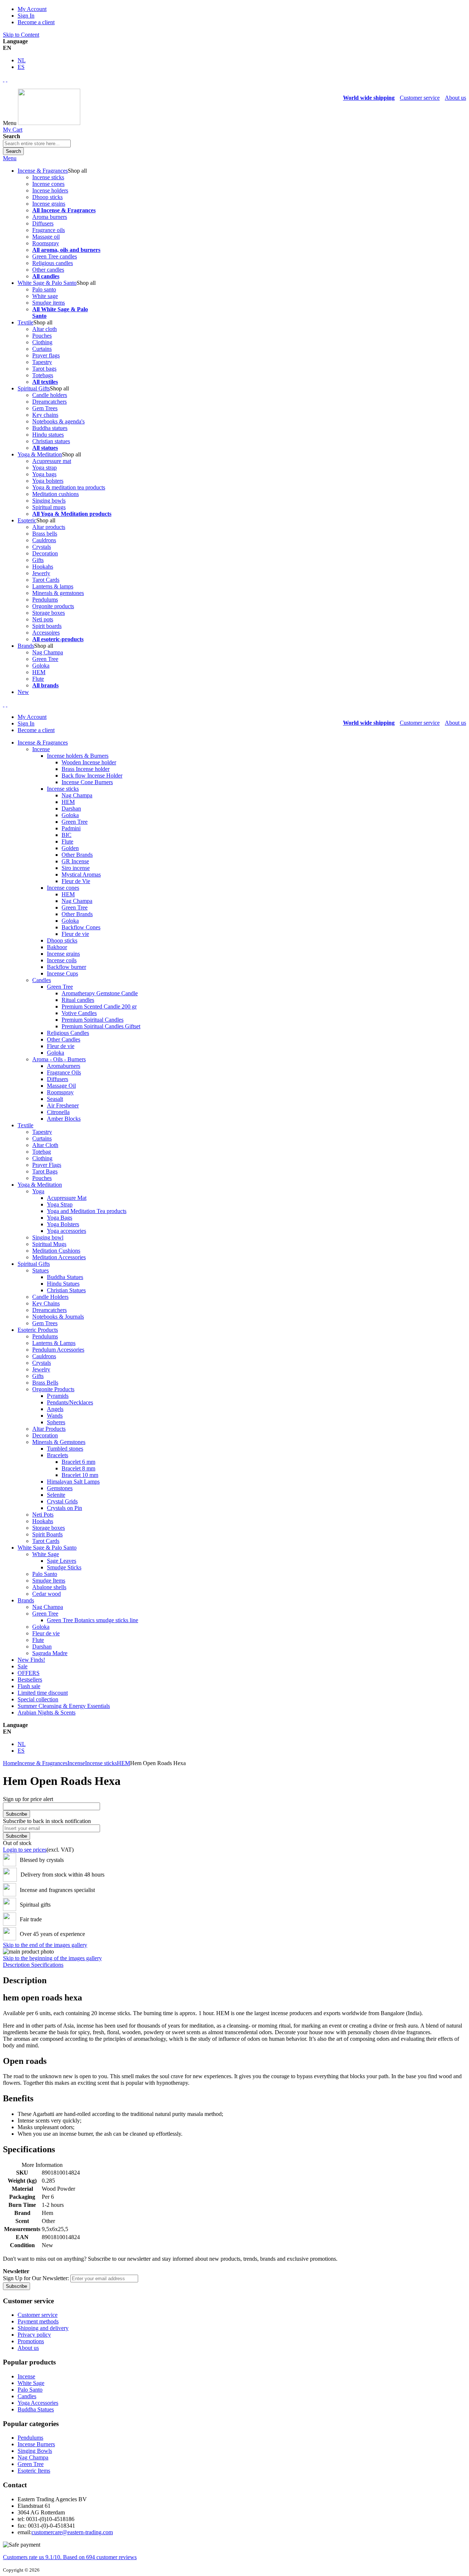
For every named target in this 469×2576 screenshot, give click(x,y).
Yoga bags (44, 474)
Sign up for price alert (28, 1799)
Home (10, 1763)
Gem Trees (45, 408)
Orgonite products (53, 606)
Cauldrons (44, 540)
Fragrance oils (49, 230)
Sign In (26, 16)
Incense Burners (36, 2444)
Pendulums (45, 600)
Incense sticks (48, 177)
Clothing (42, 342)
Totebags (43, 375)
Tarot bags (44, 369)
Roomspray (46, 243)
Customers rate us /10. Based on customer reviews (70, 2557)
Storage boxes (49, 613)
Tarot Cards (46, 580)
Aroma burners (50, 217)
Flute (38, 679)
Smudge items (49, 303)
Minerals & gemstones (58, 593)
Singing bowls (49, 501)
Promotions (31, 2341)
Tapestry (42, 362)
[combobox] (37, 144)
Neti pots (43, 619)
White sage (45, 296)
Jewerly (41, 573)
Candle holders (50, 395)
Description (17, 1965)
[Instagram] (4, 79)
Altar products (49, 527)
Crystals (42, 547)
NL (22, 60)
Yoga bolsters (48, 481)
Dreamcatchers (49, 402)
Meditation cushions (56, 494)
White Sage (31, 2383)
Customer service (420, 98)
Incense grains (49, 204)
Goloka (41, 666)
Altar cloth (45, 329)
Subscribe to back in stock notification (47, 1821)
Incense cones (48, 184)
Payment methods (38, 2321)
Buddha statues (50, 428)
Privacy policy (34, 2335)
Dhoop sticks (47, 197)
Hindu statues (48, 435)
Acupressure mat (52, 461)
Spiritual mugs (49, 507)
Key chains (45, 415)
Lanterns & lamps (53, 586)
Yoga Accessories (38, 2403)
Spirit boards (47, 626)
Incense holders (50, 190)
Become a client (36, 22)
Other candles (48, 270)
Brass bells (45, 534)
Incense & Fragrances (42, 1763)
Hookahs (43, 567)
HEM (39, 672)
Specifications (47, 1965)
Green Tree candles (55, 256)
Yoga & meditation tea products (69, 487)
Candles (27, 2396)
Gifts (38, 560)
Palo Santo (30, 2390)
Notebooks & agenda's (58, 421)
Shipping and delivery (43, 2328)
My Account (32, 9)
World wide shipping (369, 98)
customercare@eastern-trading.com (72, 2532)
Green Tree (45, 659)
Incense (76, 1763)
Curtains (42, 349)
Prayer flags (46, 355)
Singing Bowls (35, 2451)
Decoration (45, 553)
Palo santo (44, 289)
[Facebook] (7, 79)
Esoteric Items (34, 2471)
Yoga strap (45, 468)
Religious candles (53, 263)
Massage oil (46, 237)
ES (21, 67)
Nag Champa (48, 652)
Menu (10, 158)
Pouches (42, 336)
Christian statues (51, 441)
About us (455, 98)
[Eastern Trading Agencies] (49, 123)
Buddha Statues (36, 2409)
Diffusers (43, 223)
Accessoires (46, 633)
